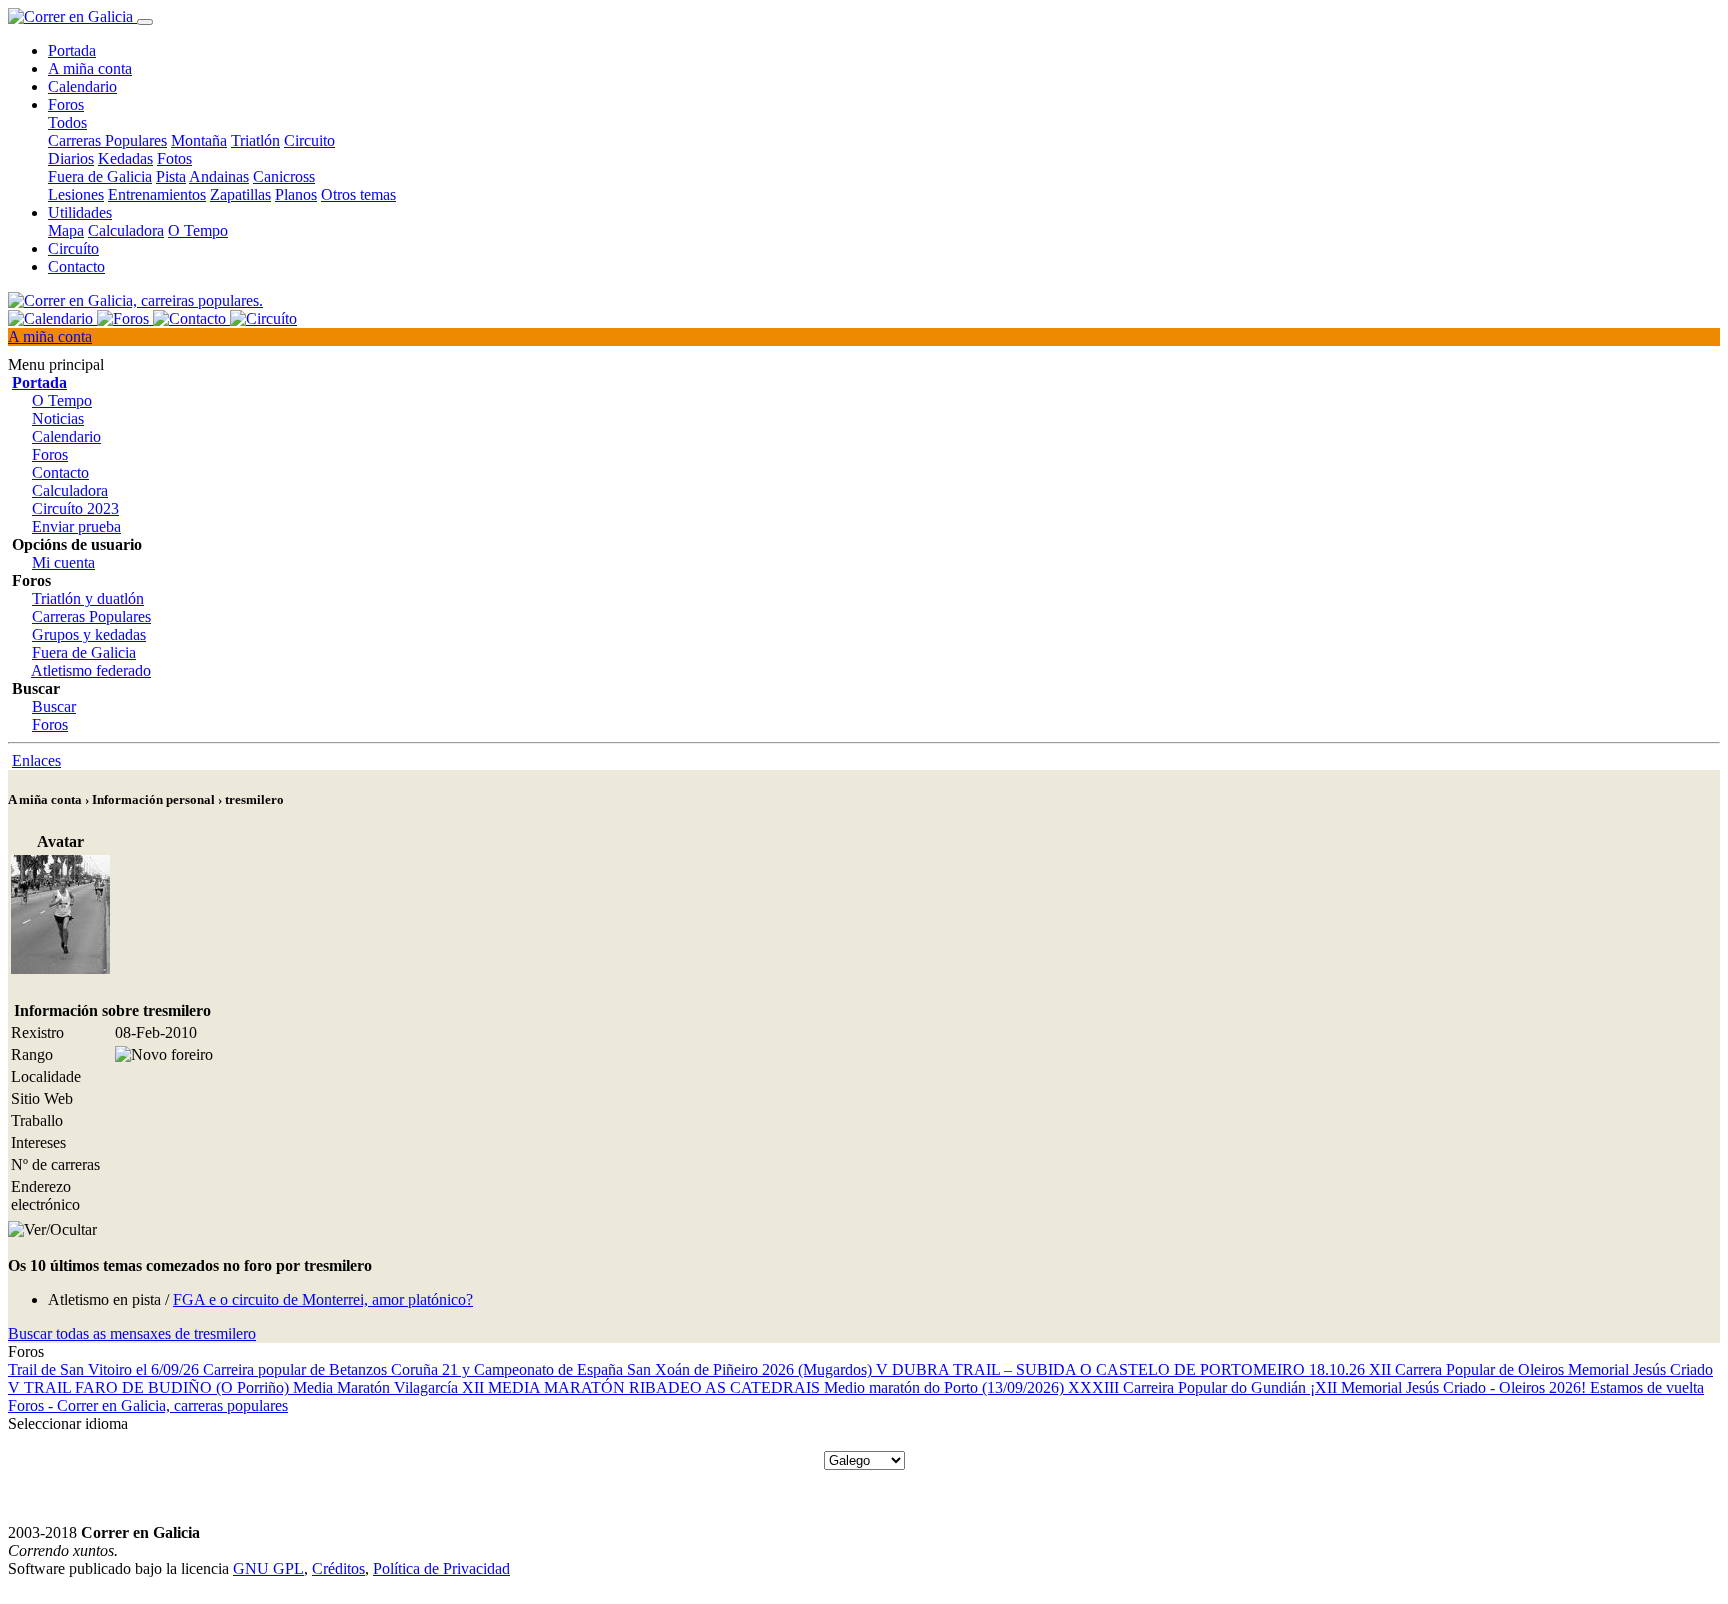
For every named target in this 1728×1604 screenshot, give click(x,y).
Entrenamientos (157, 194)
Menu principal (56, 364)
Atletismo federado (91, 670)
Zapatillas (240, 194)
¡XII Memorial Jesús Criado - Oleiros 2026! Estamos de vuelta (1507, 1387)
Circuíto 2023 (75, 508)
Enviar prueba (76, 526)
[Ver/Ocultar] (52, 1230)
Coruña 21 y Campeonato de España (509, 1369)
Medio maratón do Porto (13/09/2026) (946, 1387)
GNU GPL (268, 1568)
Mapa (66, 230)
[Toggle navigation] (145, 22)
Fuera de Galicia (100, 176)
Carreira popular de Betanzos (297, 1369)
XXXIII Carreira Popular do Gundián (1189, 1387)
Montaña (199, 140)
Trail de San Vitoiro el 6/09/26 (105, 1369)
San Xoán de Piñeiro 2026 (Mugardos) (751, 1369)
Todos (67, 122)
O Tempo (198, 230)
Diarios (71, 158)
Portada (72, 50)
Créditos (338, 1568)
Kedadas (125, 158)
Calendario (82, 86)
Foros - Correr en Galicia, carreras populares (148, 1405)
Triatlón (255, 140)
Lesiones (76, 194)
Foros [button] (66, 104)
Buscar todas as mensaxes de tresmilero (132, 1333)
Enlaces (36, 760)
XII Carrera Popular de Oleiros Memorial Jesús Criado (1541, 1369)
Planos (296, 194)
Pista (171, 176)
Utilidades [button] (80, 212)
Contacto (76, 266)
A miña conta (90, 68)
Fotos (174, 158)
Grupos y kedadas (89, 634)
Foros (50, 454)
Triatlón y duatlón (88, 598)
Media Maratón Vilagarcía (377, 1387)
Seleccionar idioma (68, 1423)
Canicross (284, 176)
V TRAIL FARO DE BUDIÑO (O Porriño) (150, 1387)
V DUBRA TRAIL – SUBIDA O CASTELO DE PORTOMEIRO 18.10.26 (1122, 1369)
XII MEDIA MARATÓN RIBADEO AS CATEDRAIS (643, 1387)
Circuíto (73, 248)
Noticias (58, 418)
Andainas (219, 176)
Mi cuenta (63, 562)
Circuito (309, 140)
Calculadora (126, 230)
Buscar (54, 706)
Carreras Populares (107, 140)
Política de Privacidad (441, 1568)
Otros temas (358, 194)
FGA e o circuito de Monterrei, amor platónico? (323, 1299)
